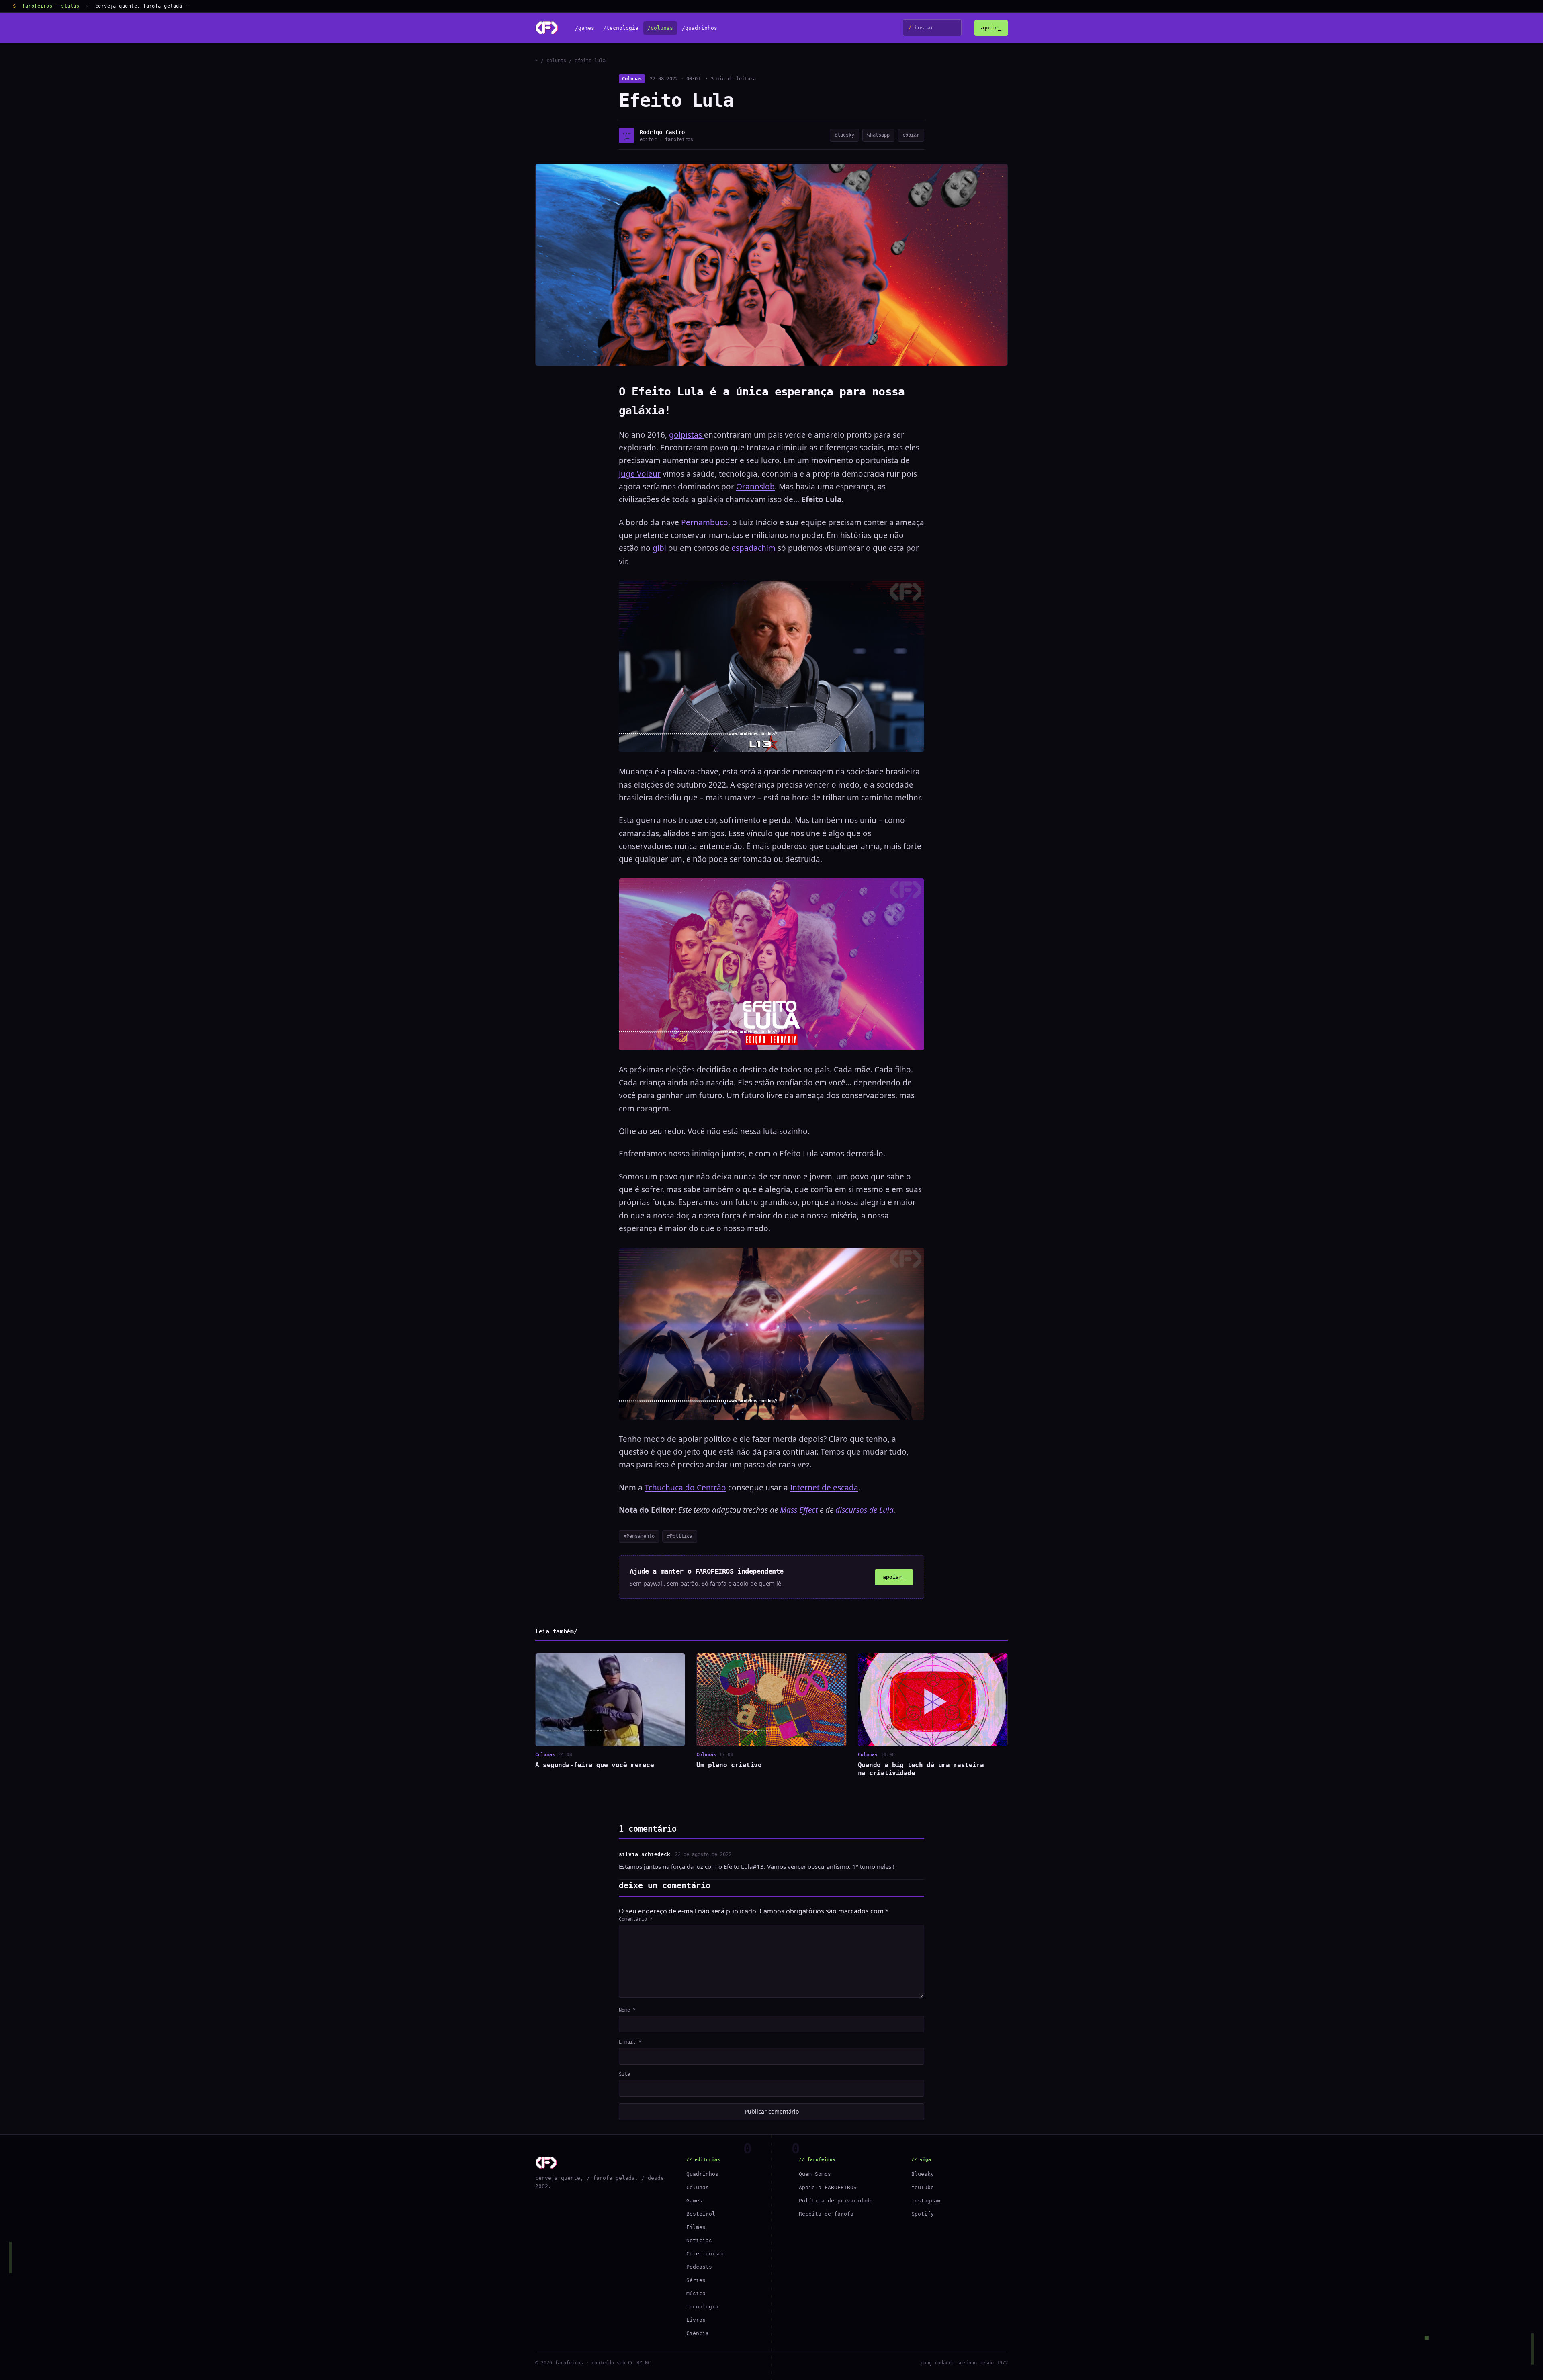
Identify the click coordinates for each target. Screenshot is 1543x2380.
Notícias (699, 2240)
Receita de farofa (826, 2214)
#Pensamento (639, 1536)
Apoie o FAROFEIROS (828, 2187)
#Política (680, 1536)
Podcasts (699, 2267)
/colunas (660, 28)
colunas (556, 61)
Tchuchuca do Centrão (685, 1488)
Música (696, 2293)
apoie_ (991, 28)
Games (694, 2201)
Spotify (923, 2214)
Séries (696, 2280)
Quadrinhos (702, 2174)
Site (624, 2074)
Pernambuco (705, 522)
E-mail (630, 2042)
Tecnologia (702, 2307)
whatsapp (878, 135)
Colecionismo (706, 2254)
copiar (911, 135)
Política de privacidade (836, 2201)
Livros (696, 2320)
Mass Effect (799, 1510)
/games (585, 28)
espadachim (754, 548)
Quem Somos (815, 2174)
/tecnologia (621, 28)
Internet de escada (824, 1488)
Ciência (698, 2333)
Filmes (696, 2227)
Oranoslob (755, 487)
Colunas (632, 79)
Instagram (926, 2201)
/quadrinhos (700, 28)
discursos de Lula (865, 1510)
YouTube (923, 2187)
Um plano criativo (729, 1765)
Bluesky (923, 2174)
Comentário (636, 1919)
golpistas (687, 435)
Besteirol (701, 2214)
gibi (660, 548)
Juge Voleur (640, 474)
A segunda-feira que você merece (594, 1765)
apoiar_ (894, 1577)
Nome (627, 2010)
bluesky (844, 135)
